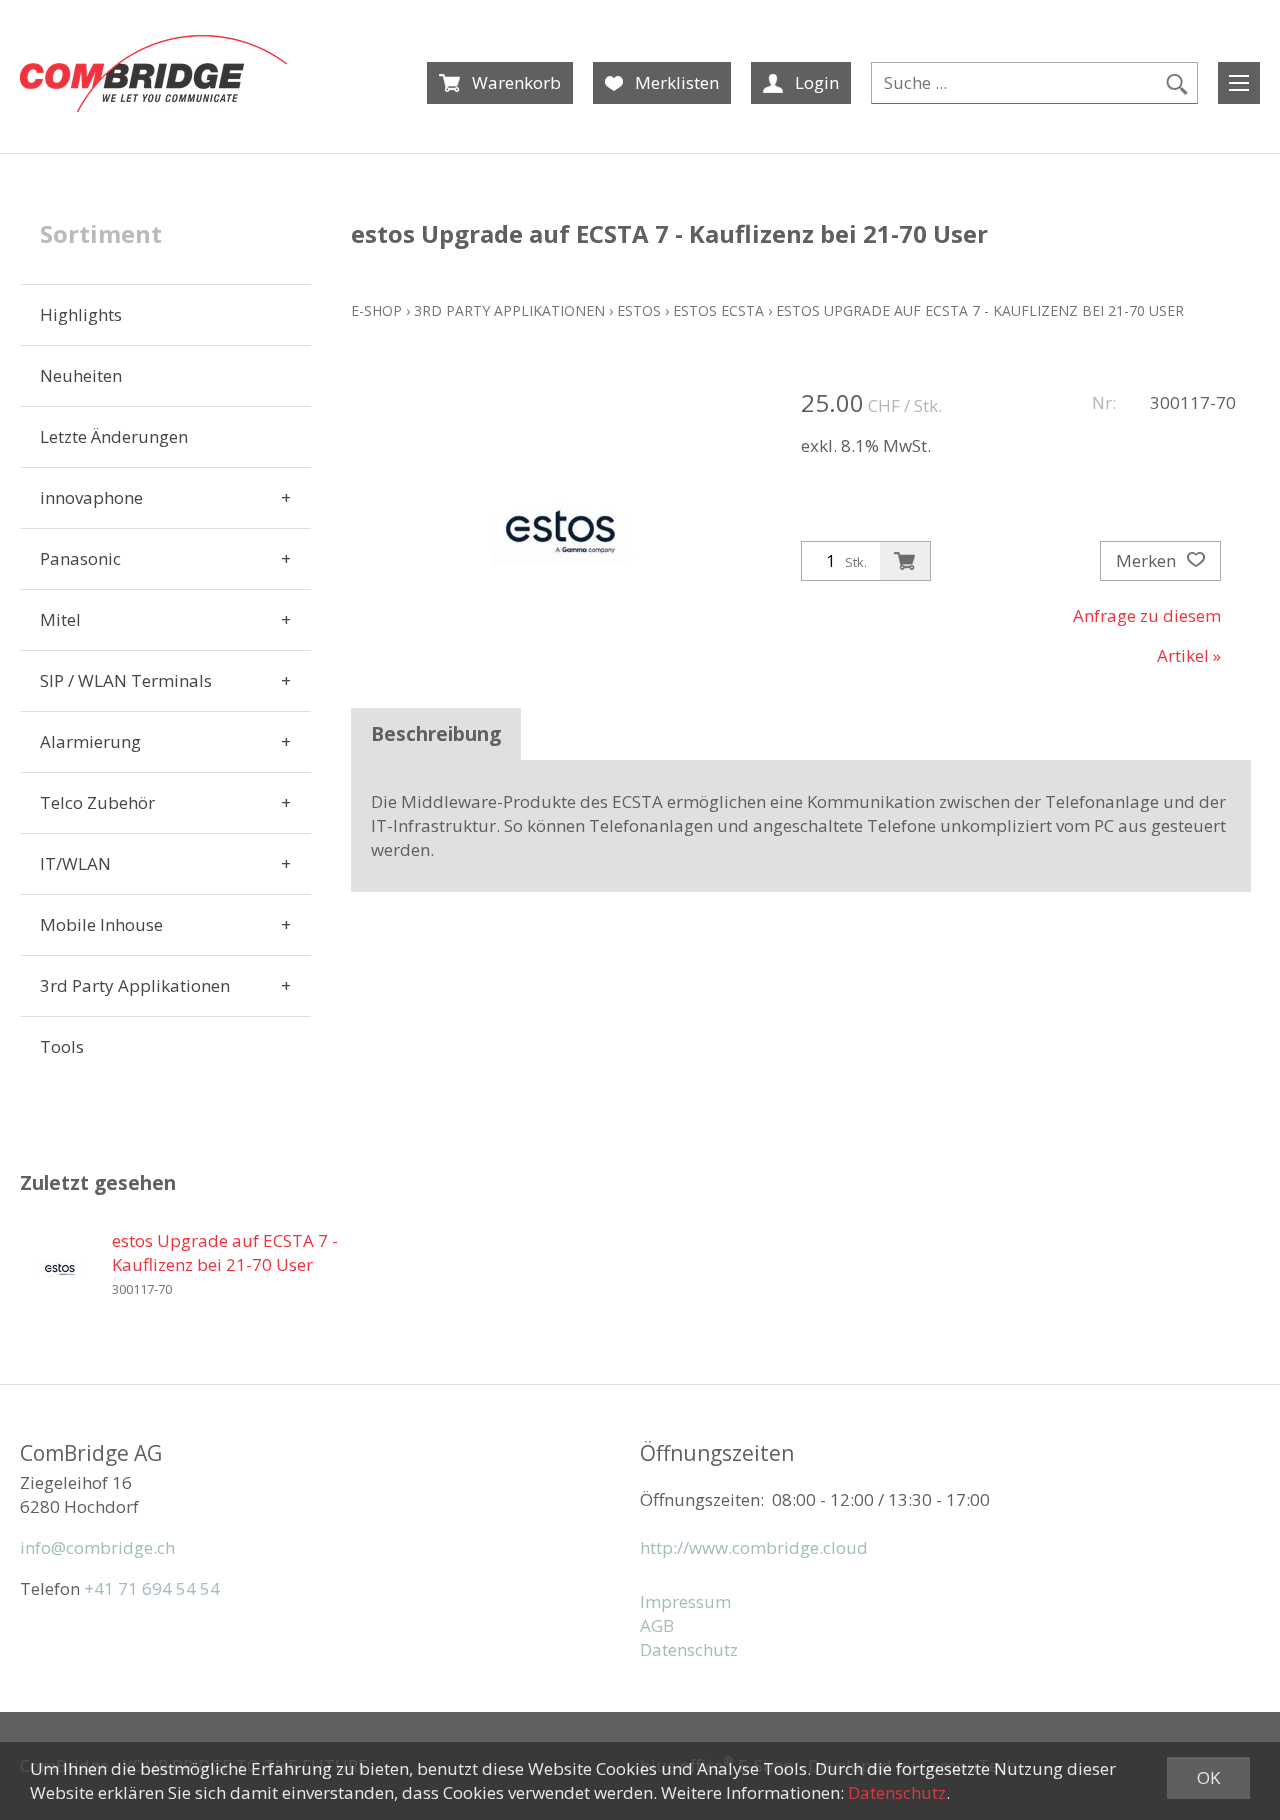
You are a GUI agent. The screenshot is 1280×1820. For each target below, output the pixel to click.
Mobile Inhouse (101, 924)
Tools (62, 1046)
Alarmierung (90, 741)
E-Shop (376, 310)
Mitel (60, 619)
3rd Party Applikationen (135, 985)
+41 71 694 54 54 (152, 1588)
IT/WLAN (75, 863)
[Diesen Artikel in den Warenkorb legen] (905, 561)
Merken (1148, 560)
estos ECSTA (718, 310)
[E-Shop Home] (153, 73)
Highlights (81, 314)
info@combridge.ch (97, 1547)
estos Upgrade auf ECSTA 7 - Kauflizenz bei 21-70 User (980, 310)
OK (1208, 1777)
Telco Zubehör (97, 802)
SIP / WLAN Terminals (126, 680)
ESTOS (639, 310)
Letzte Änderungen (114, 436)
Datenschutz (689, 1649)
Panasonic (80, 558)
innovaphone (91, 497)
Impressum (685, 1601)
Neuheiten (81, 375)
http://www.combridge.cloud (754, 1547)
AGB (657, 1625)
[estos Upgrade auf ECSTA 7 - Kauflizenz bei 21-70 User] (60, 1269)
